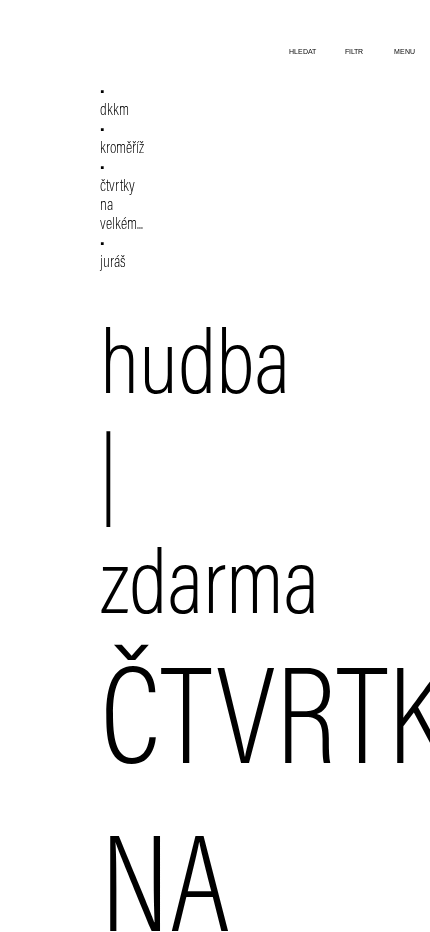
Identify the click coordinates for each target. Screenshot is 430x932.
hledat (302, 51)
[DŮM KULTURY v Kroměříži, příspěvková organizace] (78, 28)
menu (404, 51)
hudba (195, 371)
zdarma (209, 591)
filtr (354, 51)
